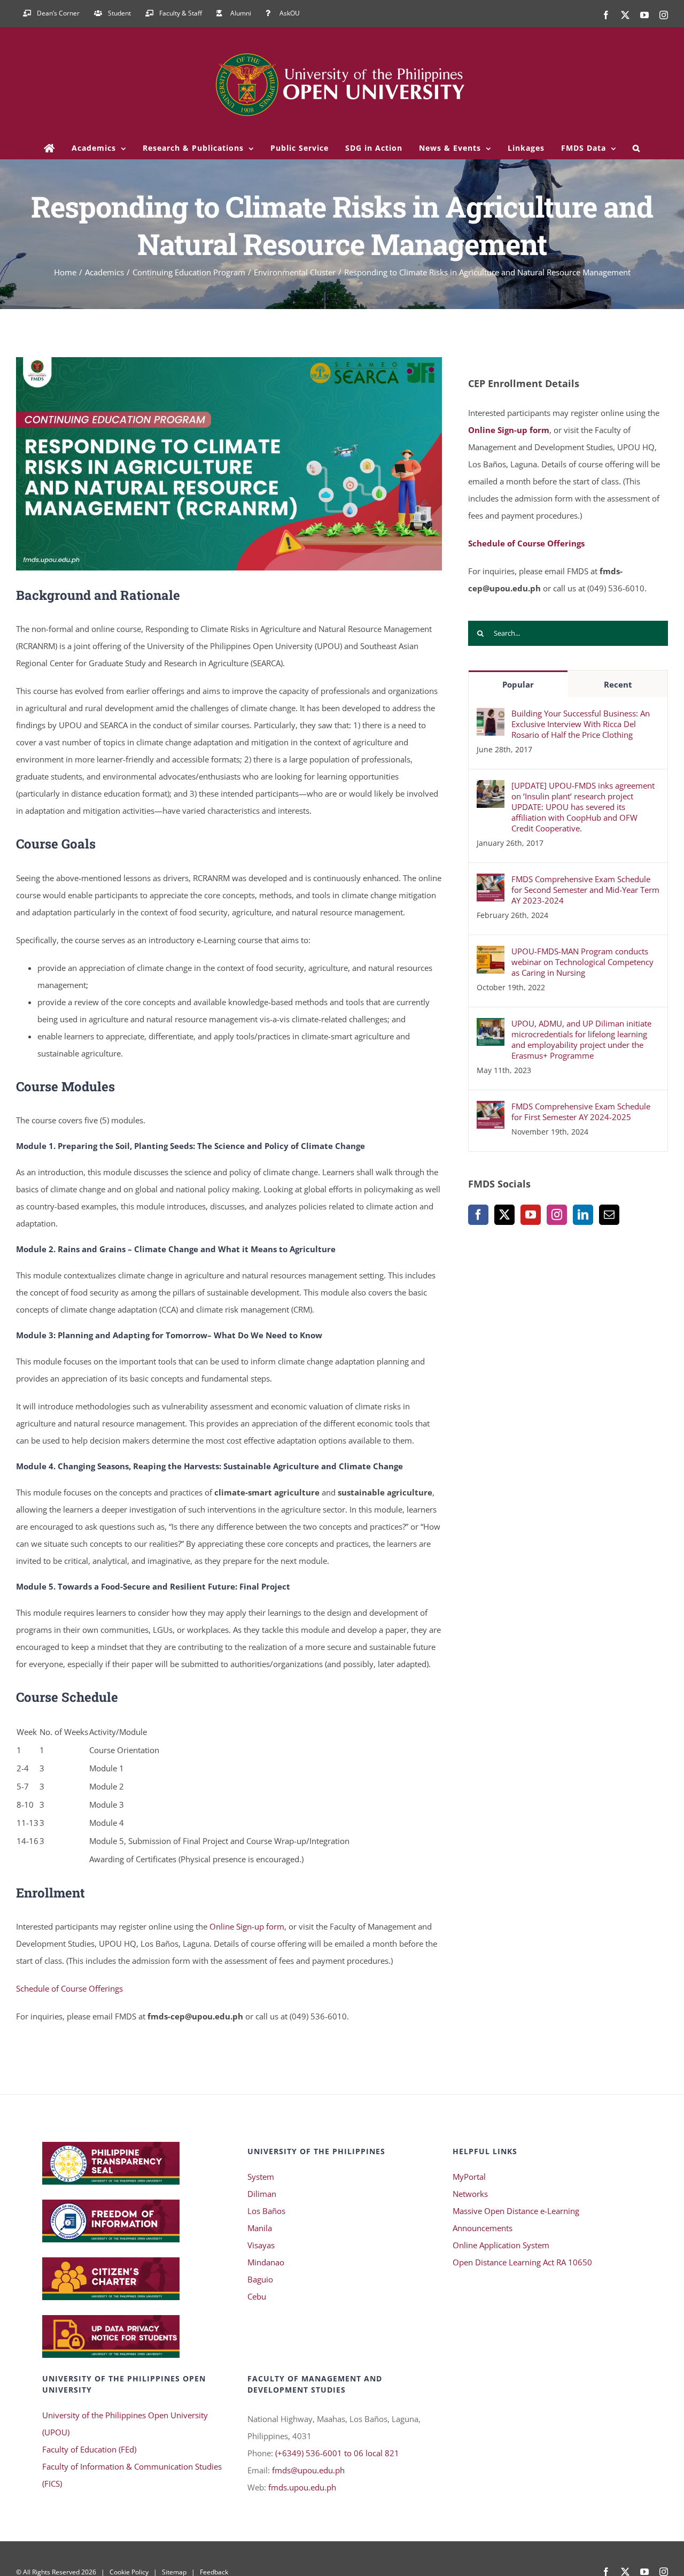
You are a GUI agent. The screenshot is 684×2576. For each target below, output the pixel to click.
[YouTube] (531, 1215)
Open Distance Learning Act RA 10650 (522, 2262)
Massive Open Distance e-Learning (516, 2211)
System (261, 2177)
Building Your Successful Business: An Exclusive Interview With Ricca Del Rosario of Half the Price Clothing (581, 724)
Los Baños (266, 2211)
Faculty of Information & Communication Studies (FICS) (132, 2475)
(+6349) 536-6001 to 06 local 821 (337, 2453)
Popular (518, 684)
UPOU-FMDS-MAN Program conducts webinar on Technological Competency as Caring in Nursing (582, 962)
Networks (470, 2194)
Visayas (261, 2245)
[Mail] (609, 1215)
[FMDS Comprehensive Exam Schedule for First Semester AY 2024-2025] (491, 1109)
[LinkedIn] (583, 1215)
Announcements (483, 2228)
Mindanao (266, 2262)
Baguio (260, 2279)
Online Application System (501, 2245)
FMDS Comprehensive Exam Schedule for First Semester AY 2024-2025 (581, 1112)
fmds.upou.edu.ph (302, 2487)
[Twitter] (504, 1215)
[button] (637, 148)
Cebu (257, 2296)
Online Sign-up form (247, 1926)
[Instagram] (557, 1215)
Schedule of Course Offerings (69, 1988)
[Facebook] (478, 1215)
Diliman (262, 2194)
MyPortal (469, 2177)
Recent (618, 684)
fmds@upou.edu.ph (308, 2470)
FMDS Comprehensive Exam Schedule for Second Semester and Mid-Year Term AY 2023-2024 (585, 890)
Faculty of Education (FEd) (89, 2449)
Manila (260, 2228)
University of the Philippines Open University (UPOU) (125, 2424)
